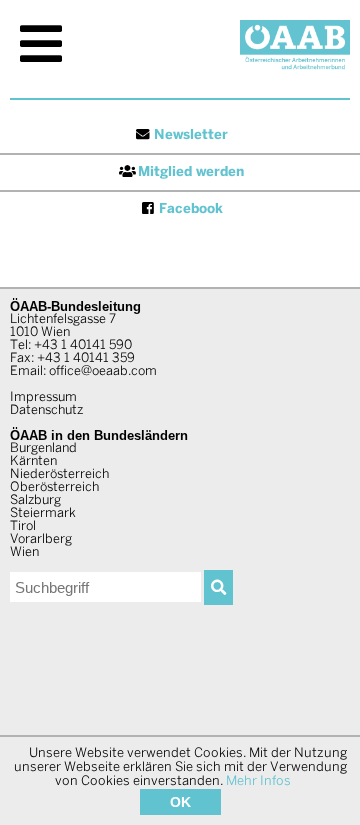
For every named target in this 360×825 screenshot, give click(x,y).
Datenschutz (46, 411)
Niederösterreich (59, 475)
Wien (24, 553)
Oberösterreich (54, 488)
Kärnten (33, 462)
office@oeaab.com (103, 372)
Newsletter (191, 135)
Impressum (43, 398)
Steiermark (43, 514)
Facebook (191, 209)
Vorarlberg (41, 540)
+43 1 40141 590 (83, 346)
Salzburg (35, 501)
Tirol (23, 527)
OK (180, 802)
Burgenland (43, 449)
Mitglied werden (191, 172)
